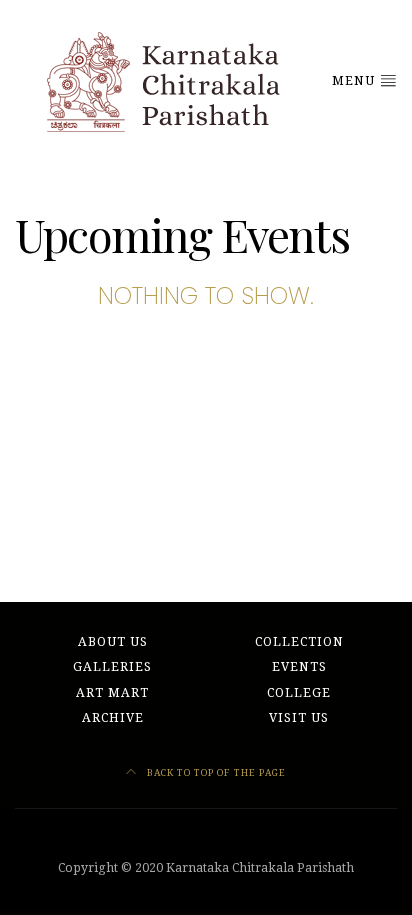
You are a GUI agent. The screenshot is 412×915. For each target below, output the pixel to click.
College (299, 693)
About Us (113, 642)
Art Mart (112, 693)
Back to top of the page (215, 772)
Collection (299, 642)
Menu (355, 81)
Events (299, 667)
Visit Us (299, 718)
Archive (113, 718)
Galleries (112, 667)
